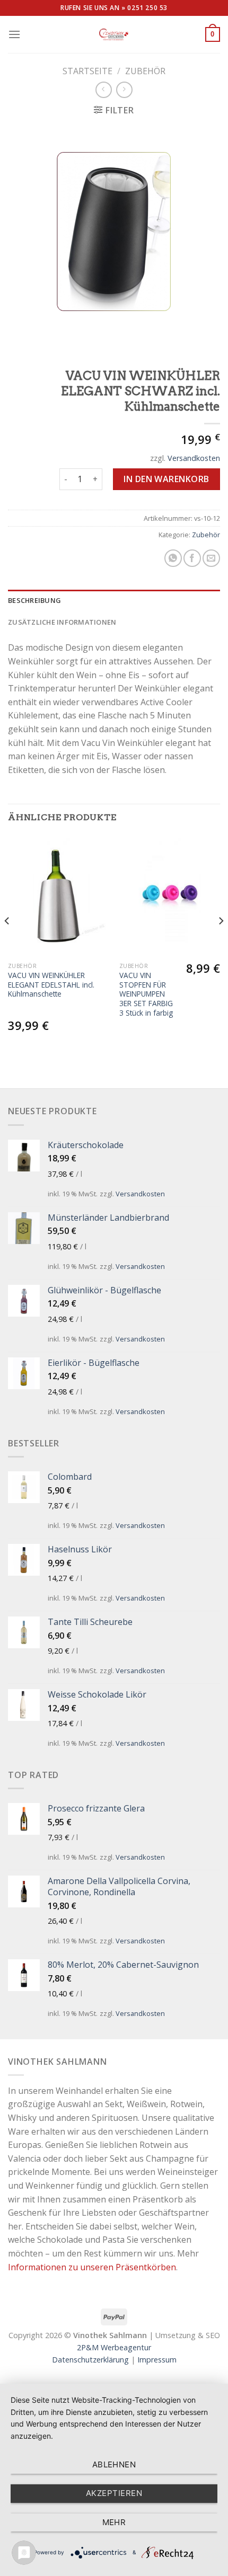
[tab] (114, 600)
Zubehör (145, 71)
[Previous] (7, 942)
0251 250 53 (147, 8)
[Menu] (14, 34)
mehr (114, 2522)
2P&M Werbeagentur (114, 2347)
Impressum (157, 2360)
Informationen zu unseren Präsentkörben (92, 2267)
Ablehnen (114, 2464)
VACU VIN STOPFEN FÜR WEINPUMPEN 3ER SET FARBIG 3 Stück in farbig (146, 994)
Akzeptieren (114, 2493)
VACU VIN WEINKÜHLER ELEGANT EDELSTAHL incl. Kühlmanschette (51, 985)
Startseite (87, 71)
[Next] (221, 942)
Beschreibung (34, 600)
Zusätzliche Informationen (62, 622)
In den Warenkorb (166, 479)
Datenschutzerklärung (90, 2360)
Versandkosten (194, 458)
